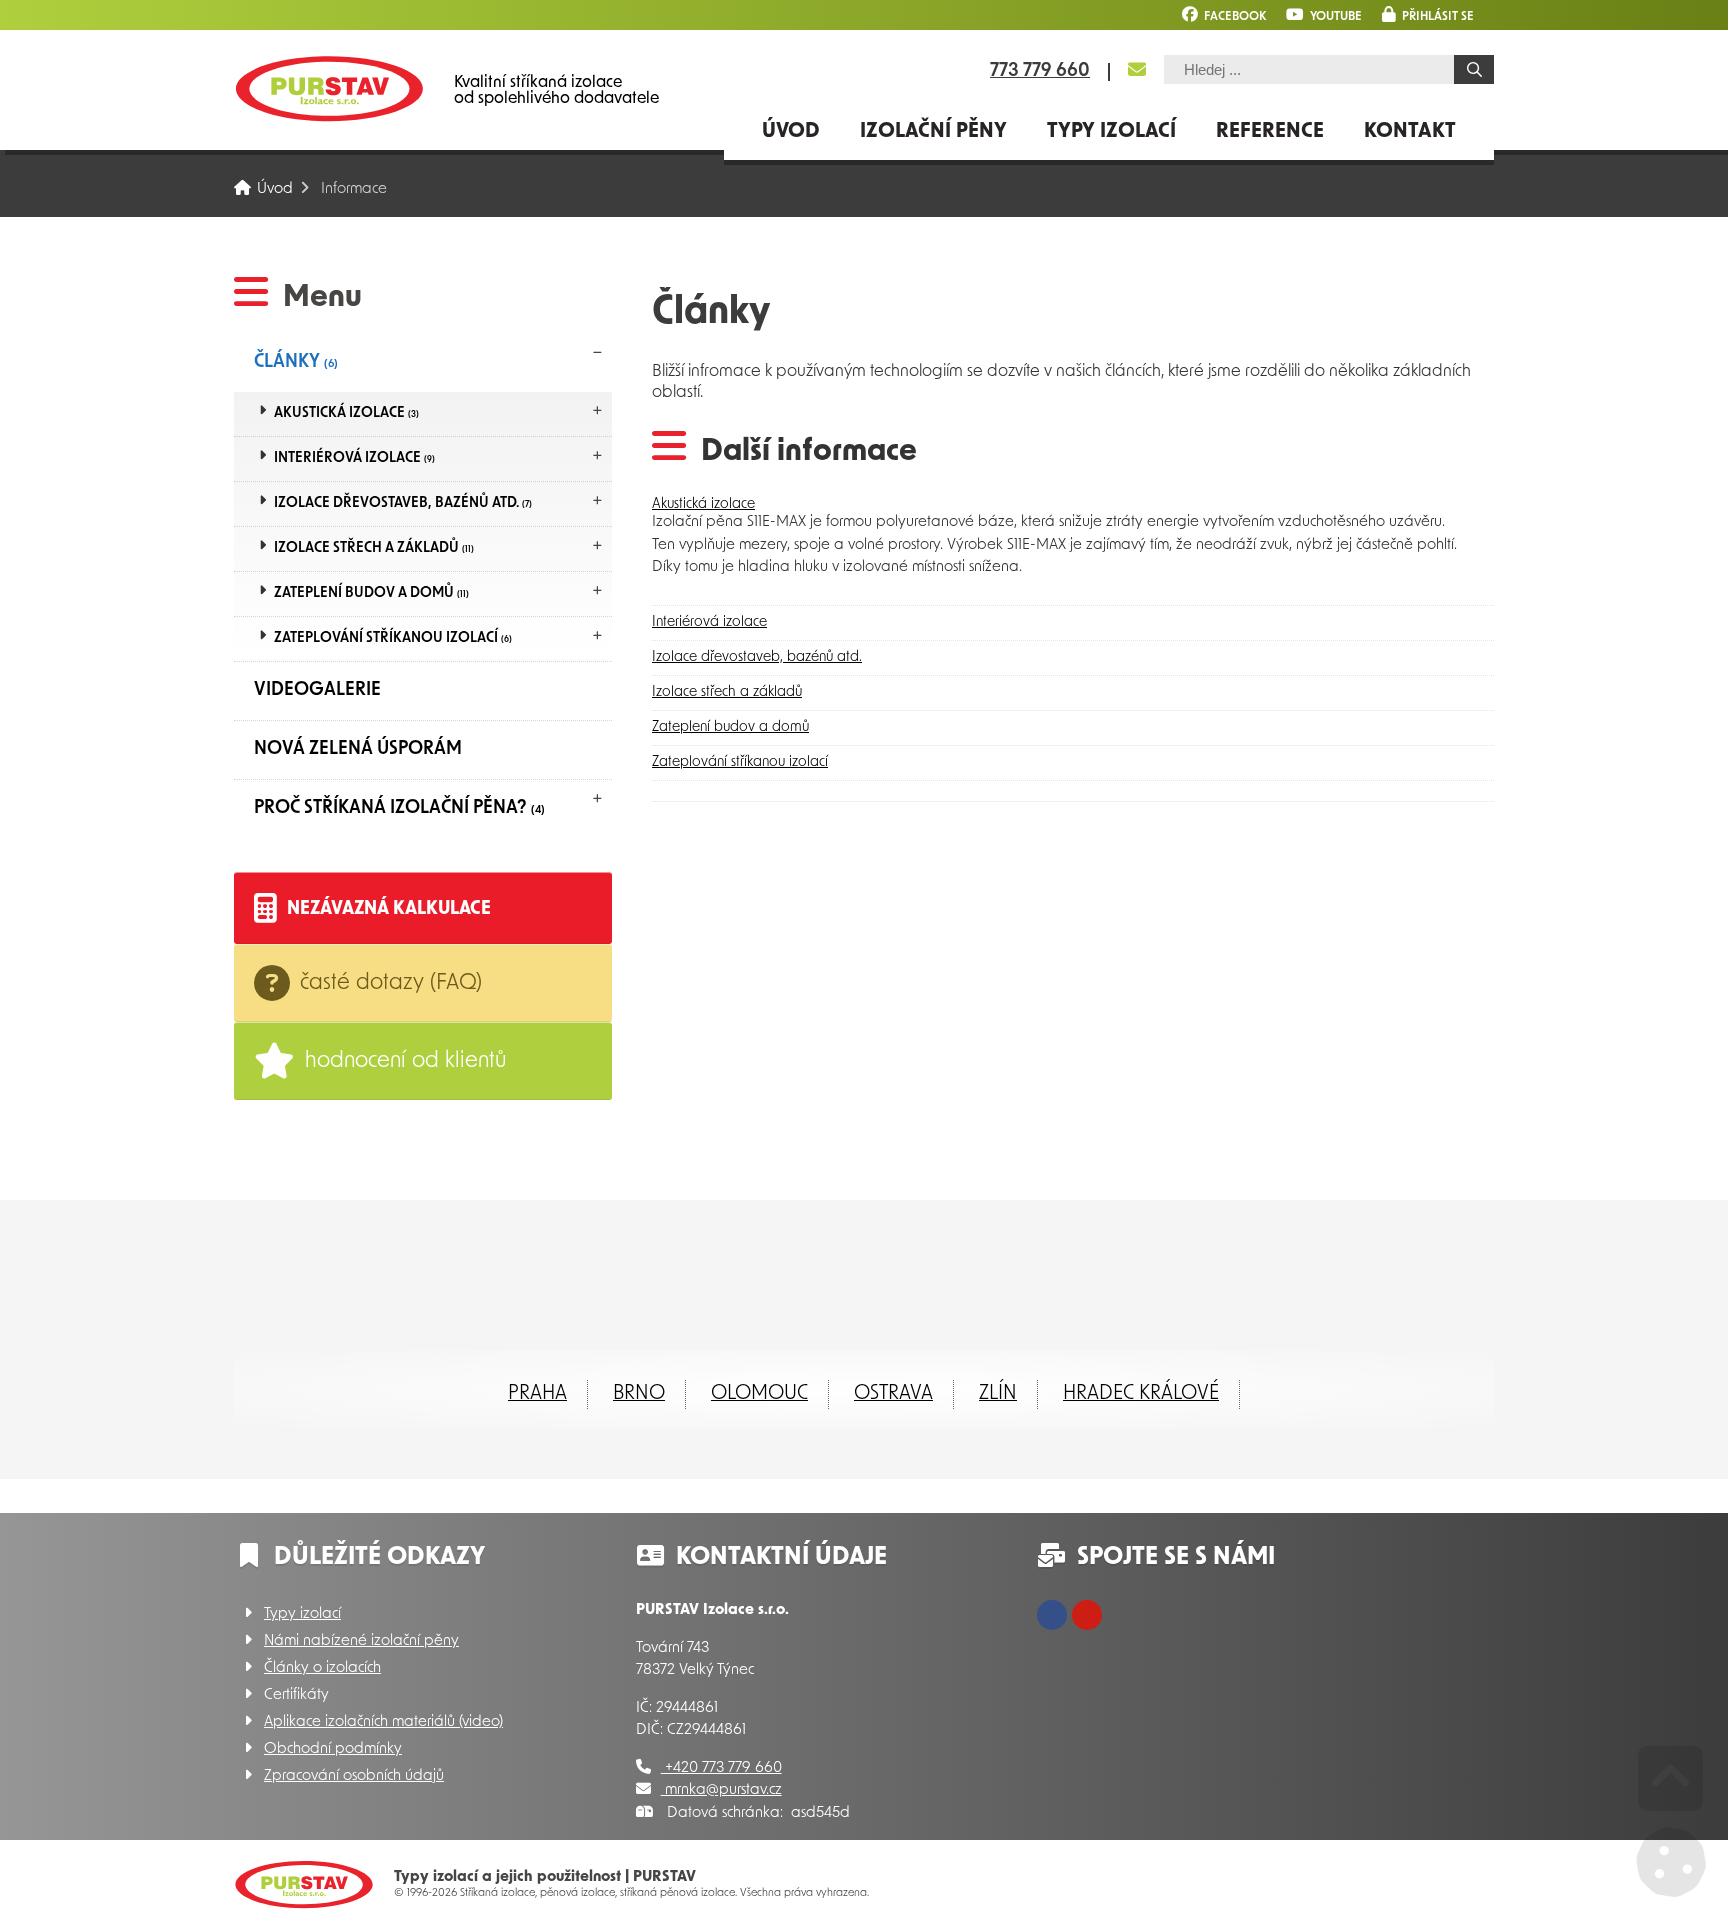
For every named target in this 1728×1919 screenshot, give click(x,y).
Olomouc (759, 1394)
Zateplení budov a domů (371, 593)
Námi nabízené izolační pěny (361, 1641)
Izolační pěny (933, 132)
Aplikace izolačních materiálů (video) (383, 1722)
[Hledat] (1474, 69)
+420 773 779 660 (721, 1768)
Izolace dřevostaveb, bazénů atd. (403, 503)
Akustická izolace (346, 413)
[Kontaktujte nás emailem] (1137, 70)
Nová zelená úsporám (358, 750)
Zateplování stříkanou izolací (393, 638)
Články (296, 363)
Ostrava (893, 1394)
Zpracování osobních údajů (354, 1776)
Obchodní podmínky (333, 1749)
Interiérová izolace (354, 458)
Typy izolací (1111, 132)
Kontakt (1410, 132)
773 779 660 (1040, 72)
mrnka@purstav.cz (721, 1790)
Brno (639, 1394)
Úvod (329, 88)
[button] (1428, 14)
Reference (1270, 132)
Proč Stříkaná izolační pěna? (399, 809)
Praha (537, 1394)
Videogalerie (317, 691)
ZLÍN (998, 1394)
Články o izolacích (322, 1668)
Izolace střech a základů (374, 548)
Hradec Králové (1141, 1394)
